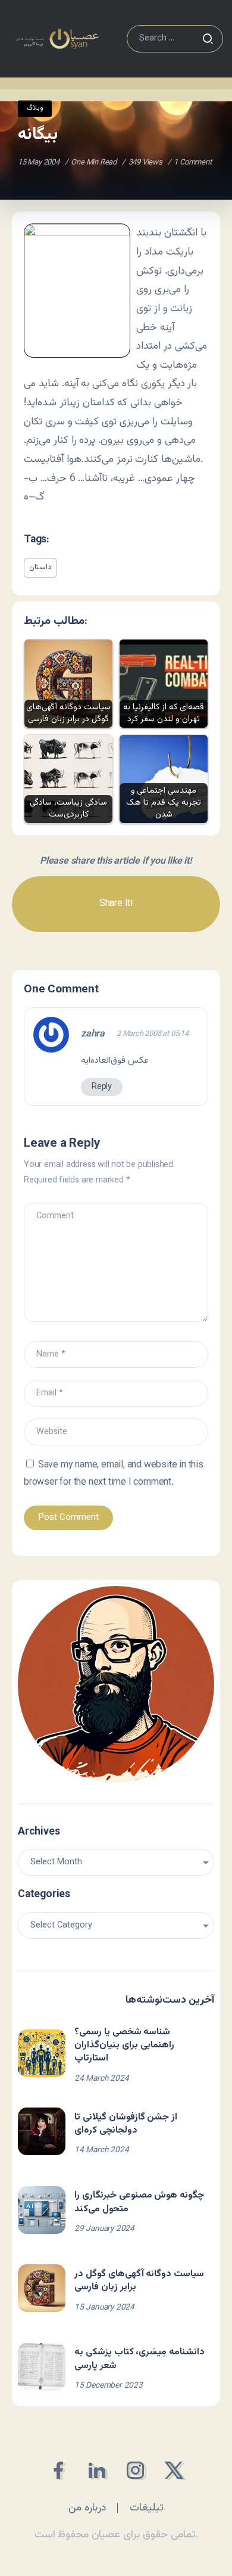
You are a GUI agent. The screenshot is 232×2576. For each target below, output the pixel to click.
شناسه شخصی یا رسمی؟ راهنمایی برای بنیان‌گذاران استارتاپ (124, 2046)
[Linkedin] (97, 2470)
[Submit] (208, 39)
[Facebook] (58, 2470)
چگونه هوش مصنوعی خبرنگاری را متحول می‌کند (139, 2202)
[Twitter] (174, 2470)
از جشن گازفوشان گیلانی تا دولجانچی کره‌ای (126, 2124)
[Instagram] (135, 2470)
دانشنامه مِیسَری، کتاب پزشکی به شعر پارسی (139, 2359)
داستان (40, 567)
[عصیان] (57, 39)
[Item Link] (42, 2053)
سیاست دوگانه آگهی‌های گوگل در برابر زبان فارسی (139, 2281)
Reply (102, 1087)
